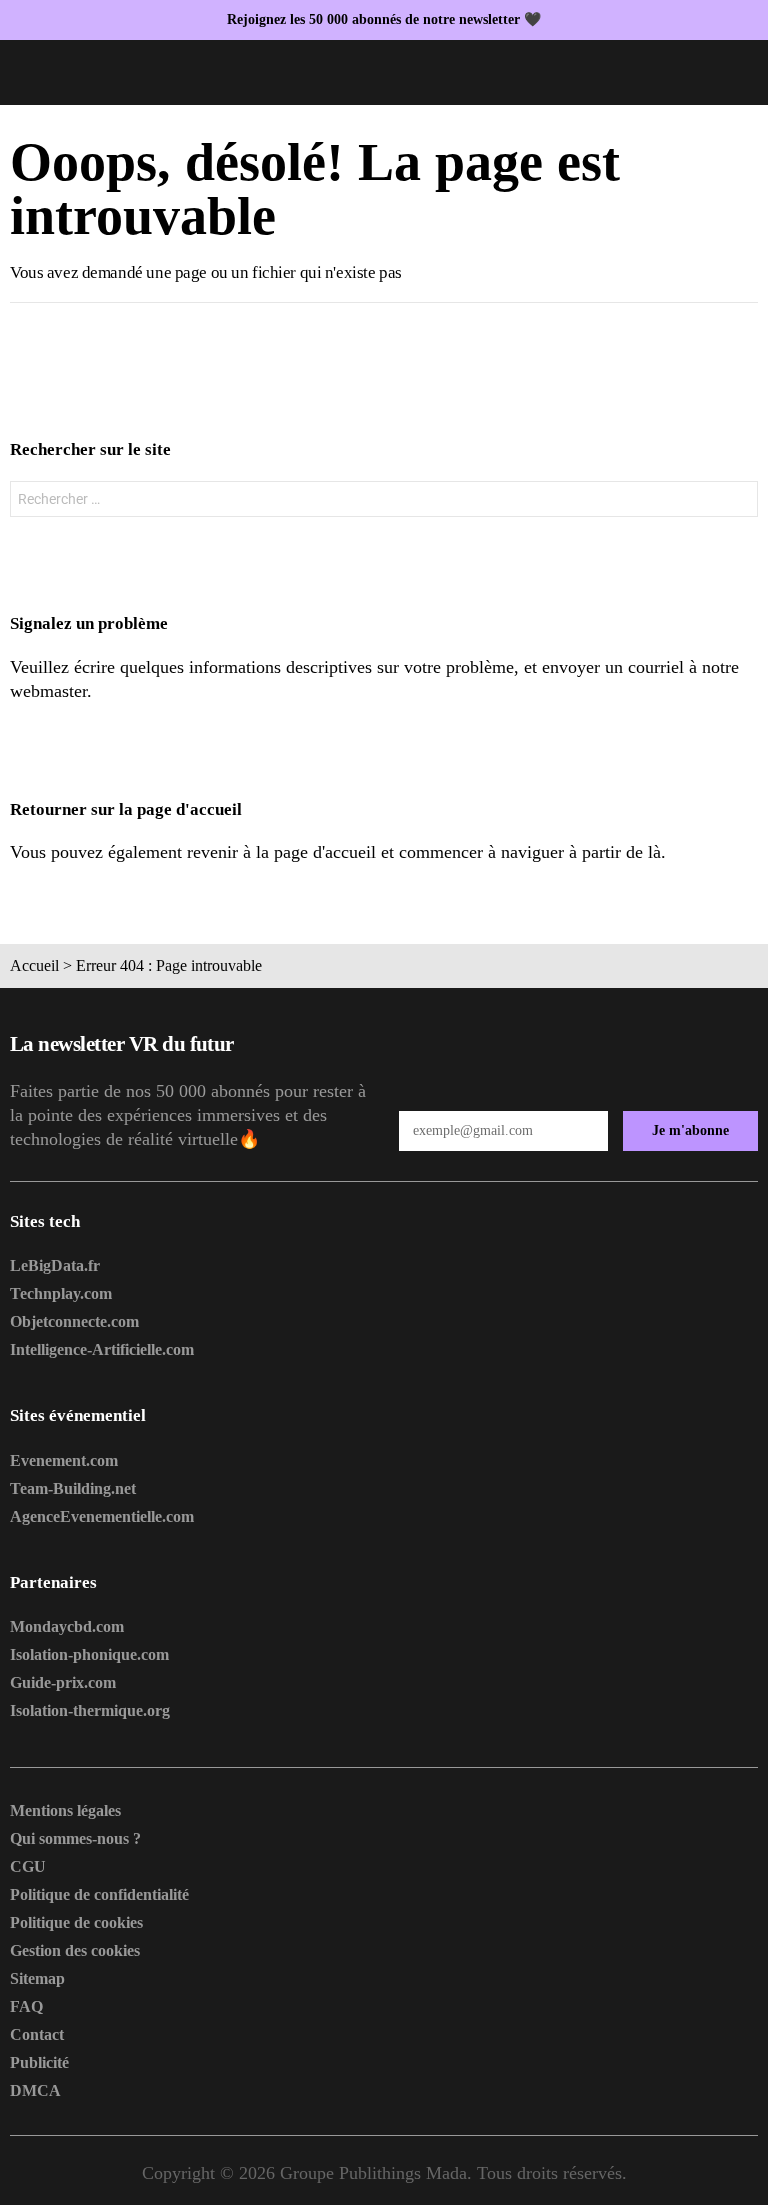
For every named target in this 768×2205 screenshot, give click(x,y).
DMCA (35, 2090)
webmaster (48, 691)
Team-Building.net (73, 1488)
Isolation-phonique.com (89, 1654)
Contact (37, 2034)
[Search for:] (384, 499)
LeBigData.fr (55, 1265)
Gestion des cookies (75, 1950)
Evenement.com (64, 1460)
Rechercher (738, 501)
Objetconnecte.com (74, 1321)
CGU (28, 1866)
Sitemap (37, 1978)
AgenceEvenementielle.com (102, 1516)
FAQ (26, 2006)
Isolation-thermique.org (90, 1710)
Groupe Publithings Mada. (376, 2173)
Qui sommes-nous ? (75, 1838)
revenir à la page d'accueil (281, 852)
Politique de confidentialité (99, 1894)
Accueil (34, 965)
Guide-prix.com (63, 1682)
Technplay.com (61, 1293)
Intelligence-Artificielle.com (102, 1349)
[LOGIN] (746, 73)
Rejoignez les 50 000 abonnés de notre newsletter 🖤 (384, 19)
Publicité (39, 2062)
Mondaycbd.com (67, 1626)
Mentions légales (65, 1810)
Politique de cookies (76, 1922)
